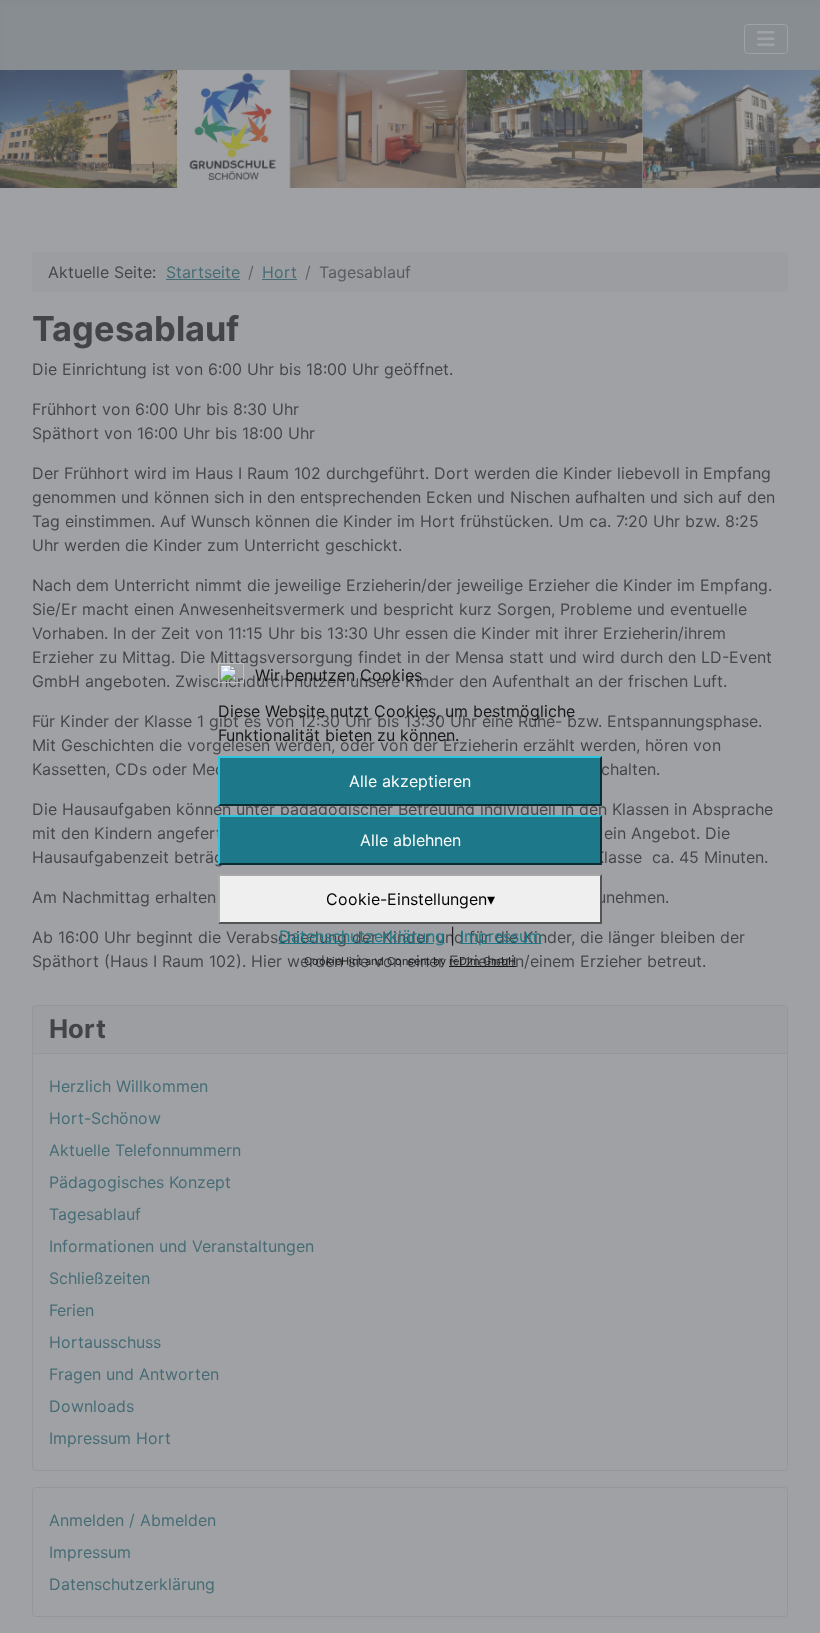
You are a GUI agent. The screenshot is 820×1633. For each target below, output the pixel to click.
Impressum (501, 936)
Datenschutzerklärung (362, 936)
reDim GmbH (482, 961)
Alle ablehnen (410, 840)
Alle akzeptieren (410, 781)
